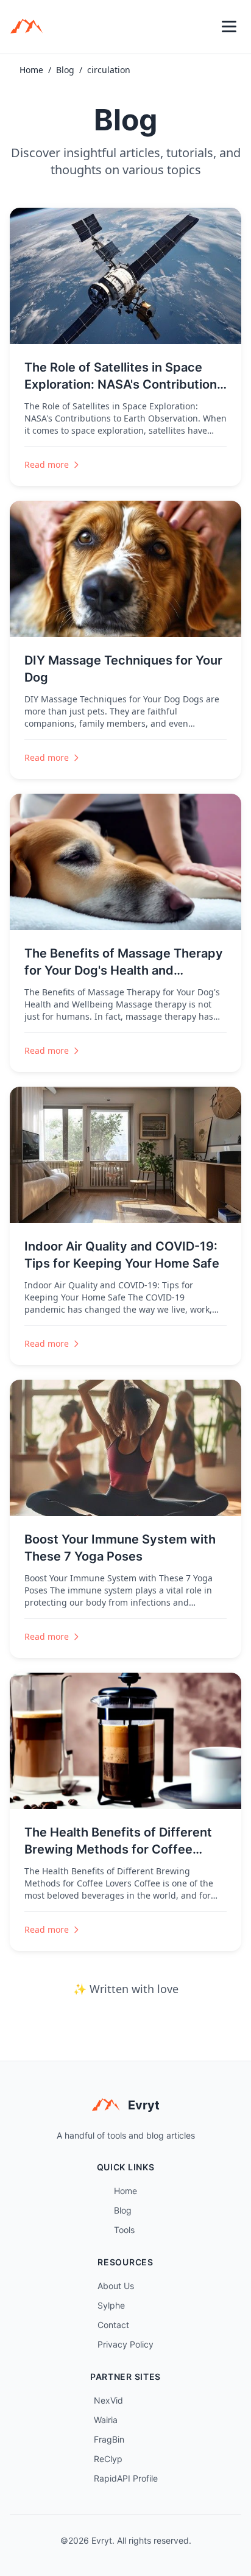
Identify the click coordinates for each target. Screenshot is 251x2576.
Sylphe (111, 2305)
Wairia (106, 2420)
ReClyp (108, 2459)
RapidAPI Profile (126, 2478)
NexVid (108, 2400)
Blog (65, 70)
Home (31, 70)
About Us (116, 2286)
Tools (124, 2230)
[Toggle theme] (202, 27)
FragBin (109, 2439)
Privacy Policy (125, 2344)
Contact (113, 2325)
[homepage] (30, 27)
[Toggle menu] (229, 27)
